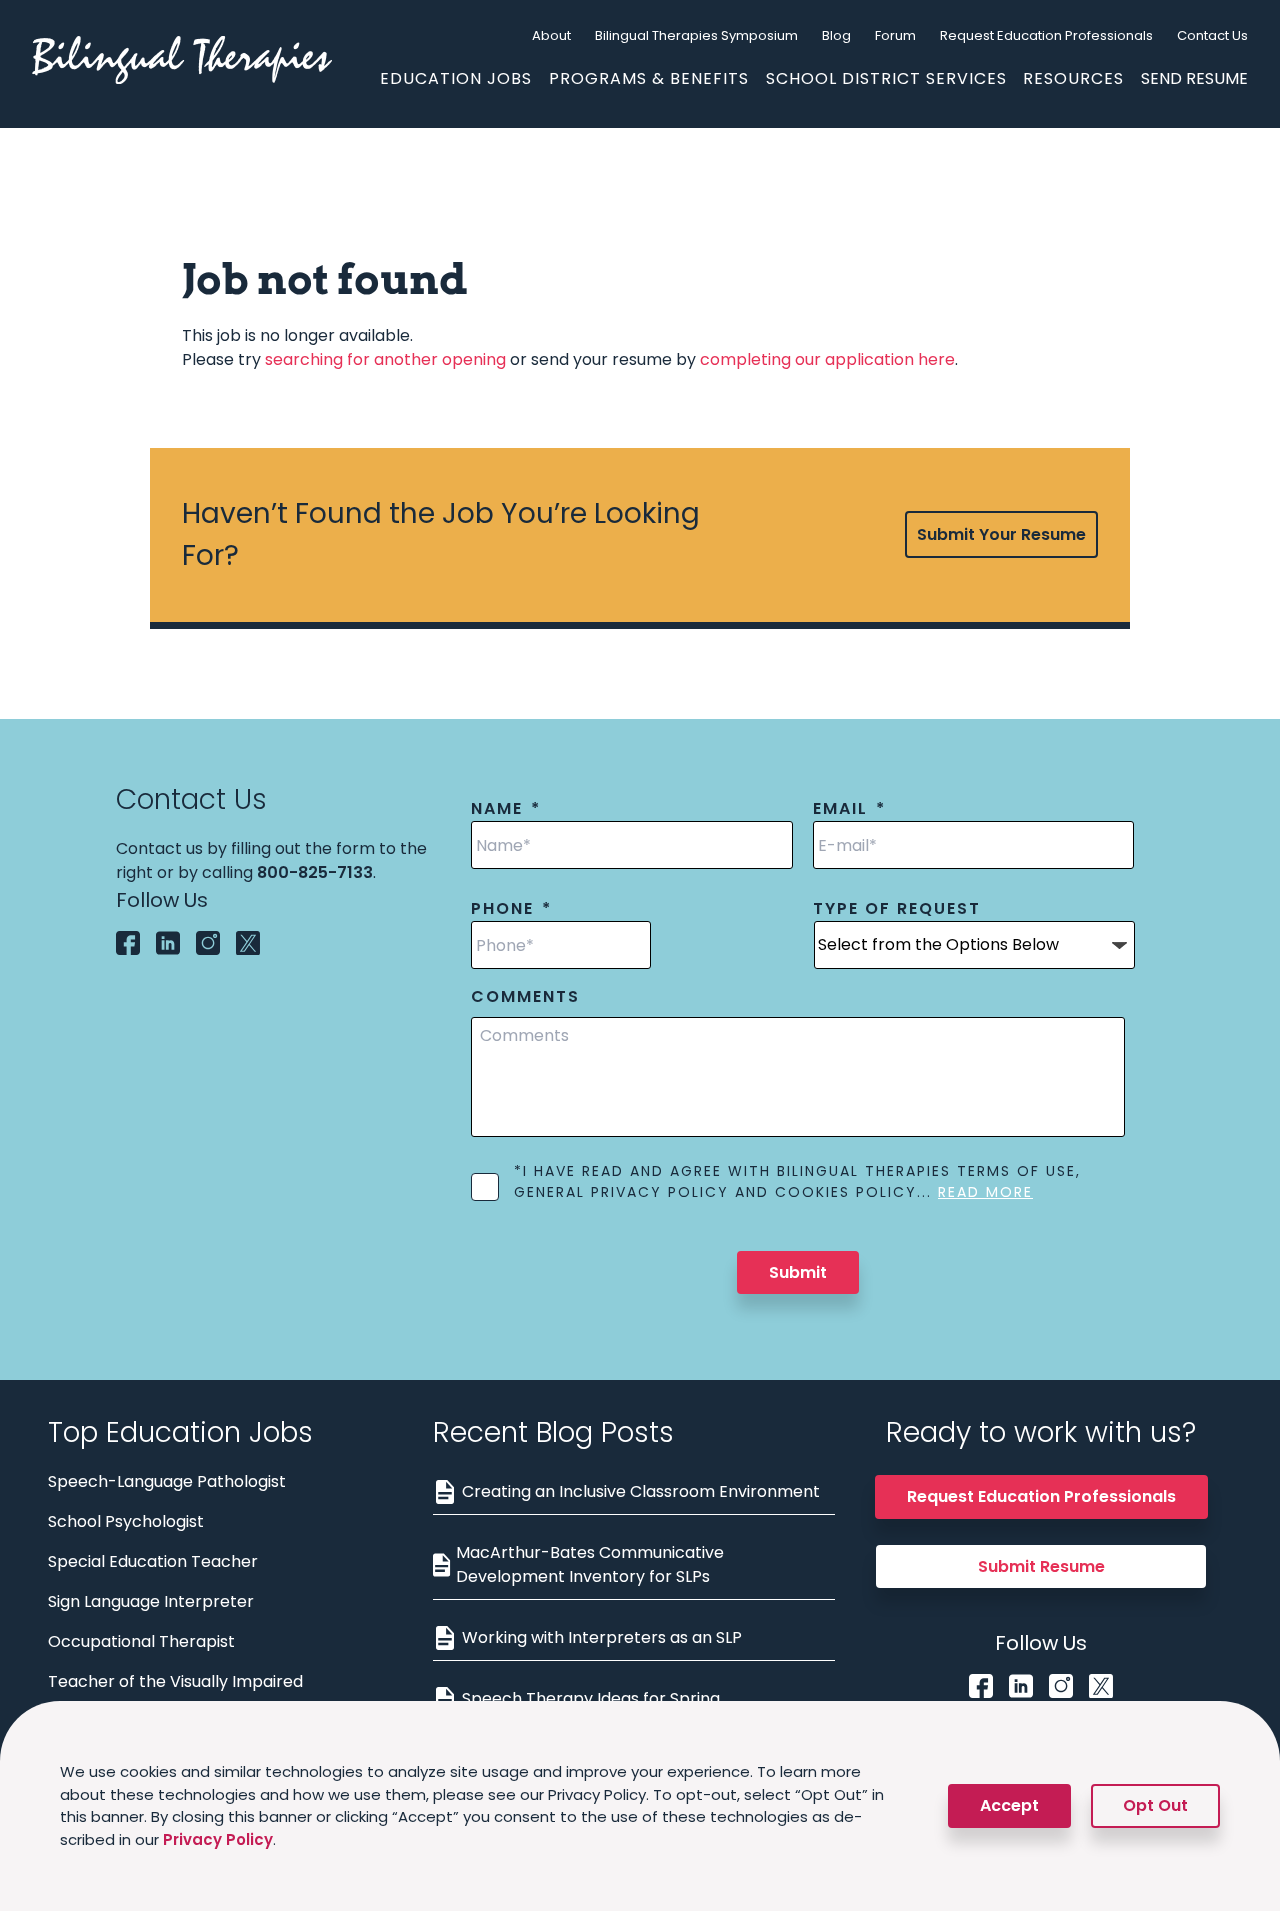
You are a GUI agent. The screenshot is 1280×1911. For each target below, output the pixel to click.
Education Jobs (456, 78)
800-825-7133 (315, 872)
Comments (525, 997)
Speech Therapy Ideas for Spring (591, 1698)
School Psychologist (126, 1521)
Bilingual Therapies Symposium (696, 35)
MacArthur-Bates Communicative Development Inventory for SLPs (590, 1564)
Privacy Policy (218, 1839)
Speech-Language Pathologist (167, 1481)
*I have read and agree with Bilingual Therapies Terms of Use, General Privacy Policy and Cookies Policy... (797, 1181)
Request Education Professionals (1046, 35)
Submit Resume (1041, 1566)
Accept (1009, 1805)
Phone (511, 909)
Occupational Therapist (141, 1641)
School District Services (886, 78)
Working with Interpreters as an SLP (602, 1637)
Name (506, 809)
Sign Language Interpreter (151, 1601)
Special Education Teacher (153, 1561)
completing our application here (827, 359)
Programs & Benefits (649, 78)
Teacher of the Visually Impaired (175, 1681)
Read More (985, 1192)
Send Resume (1194, 78)
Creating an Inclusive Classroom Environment (641, 1491)
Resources (1073, 78)
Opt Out (1155, 1805)
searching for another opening (385, 359)
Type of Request (897, 909)
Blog (836, 35)
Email (849, 809)
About (551, 35)
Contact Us (1212, 35)
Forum (895, 35)
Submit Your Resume (1001, 534)
